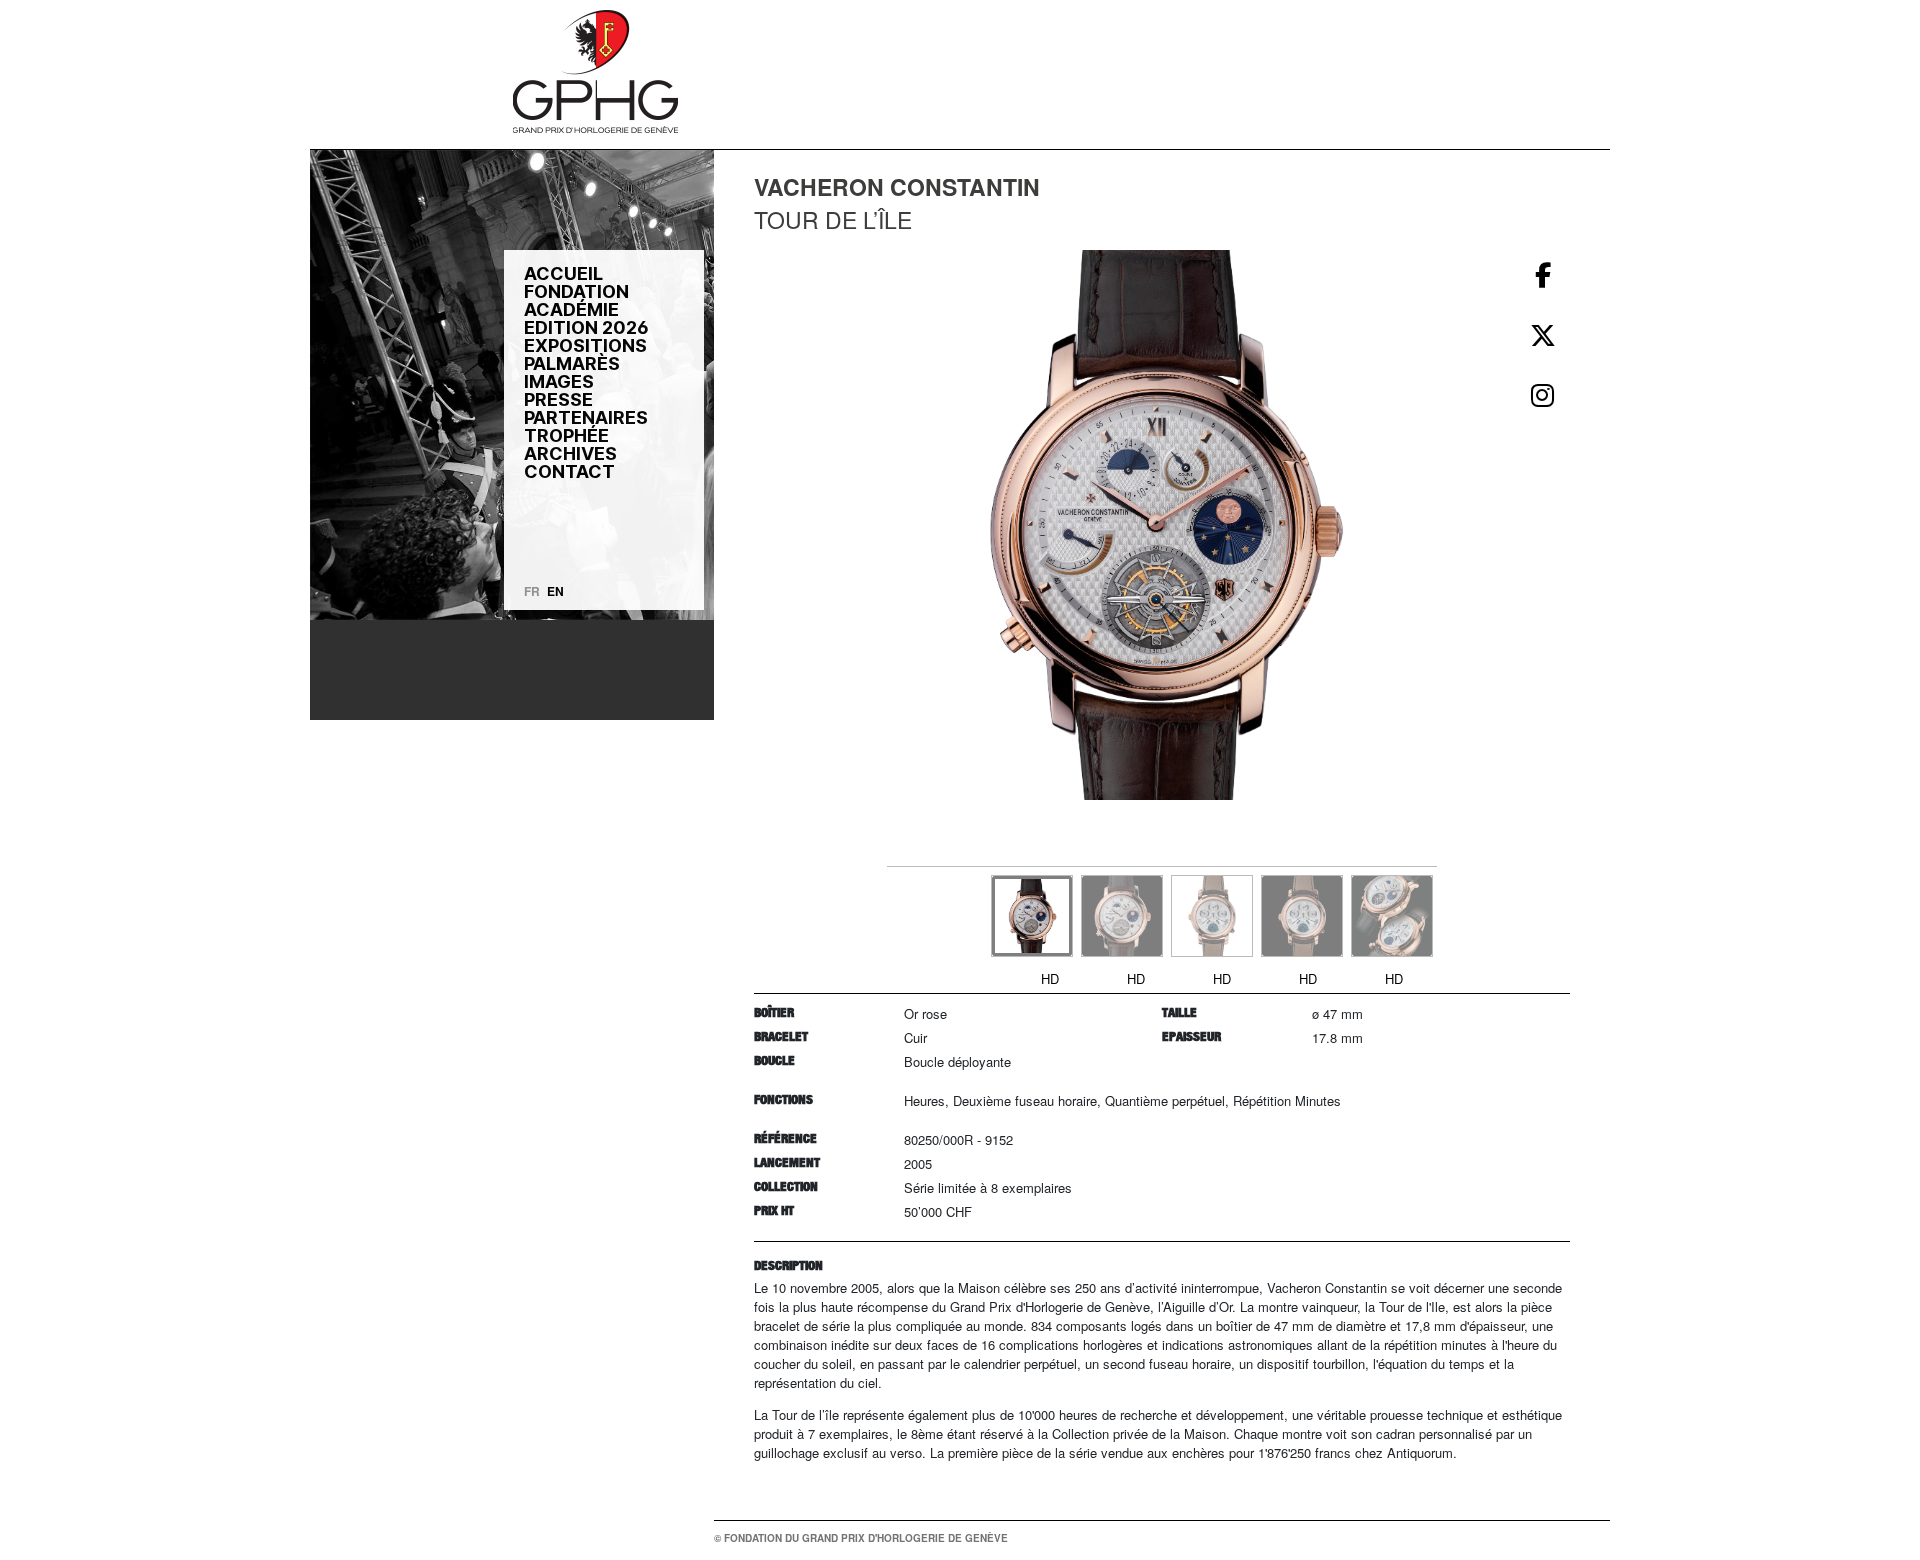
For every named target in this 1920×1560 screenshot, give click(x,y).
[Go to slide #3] (1212, 916)
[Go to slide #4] (1302, 916)
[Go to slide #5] (1392, 916)
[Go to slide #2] (1122, 916)
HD (1050, 978)
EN (555, 591)
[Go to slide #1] (1032, 916)
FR (532, 591)
